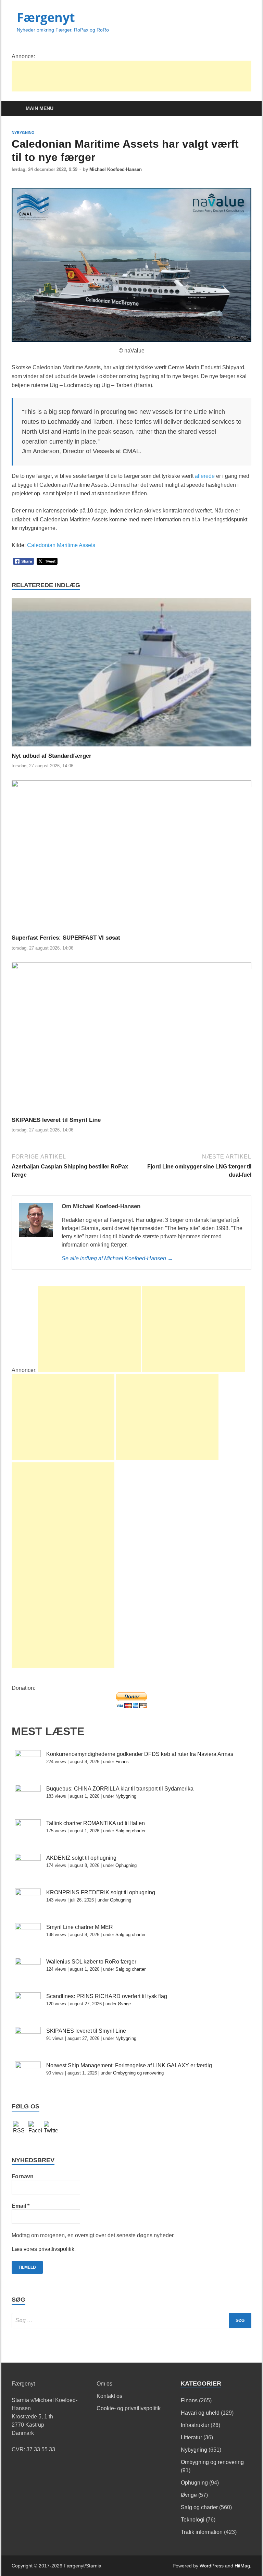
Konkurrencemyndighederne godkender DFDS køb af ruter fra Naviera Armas (140, 1754)
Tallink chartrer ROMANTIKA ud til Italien (96, 1823)
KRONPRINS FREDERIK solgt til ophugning (101, 1892)
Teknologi (193, 2520)
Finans (122, 1762)
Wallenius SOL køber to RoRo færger (91, 1962)
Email (21, 2206)
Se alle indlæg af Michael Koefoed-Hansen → (117, 1258)
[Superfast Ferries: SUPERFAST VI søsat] (131, 857)
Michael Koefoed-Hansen (116, 169)
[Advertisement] (136, 76)
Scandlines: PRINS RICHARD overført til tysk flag (107, 1996)
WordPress (212, 2566)
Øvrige (124, 2004)
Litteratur (191, 2437)
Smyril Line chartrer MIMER (80, 1927)
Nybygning (23, 133)
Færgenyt (46, 17)
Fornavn (23, 2176)
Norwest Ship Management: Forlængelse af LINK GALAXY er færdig (129, 2065)
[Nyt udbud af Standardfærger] (131, 675)
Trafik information (202, 2532)
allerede (205, 476)
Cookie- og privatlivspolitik (129, 2408)
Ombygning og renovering (138, 2073)
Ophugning (126, 1865)
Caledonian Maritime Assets (61, 545)
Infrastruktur (195, 2425)
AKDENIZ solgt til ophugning (81, 1858)
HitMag (242, 2566)
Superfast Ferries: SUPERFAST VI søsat (66, 938)
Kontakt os (109, 2396)
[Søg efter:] (131, 2321)
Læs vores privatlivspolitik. (44, 2249)
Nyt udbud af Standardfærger (52, 756)
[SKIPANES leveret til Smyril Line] (131, 1039)
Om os (104, 2384)
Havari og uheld (200, 2413)
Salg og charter (130, 1831)
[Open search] (245, 109)
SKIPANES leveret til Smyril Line (56, 1120)
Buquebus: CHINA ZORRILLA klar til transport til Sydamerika (120, 1789)
